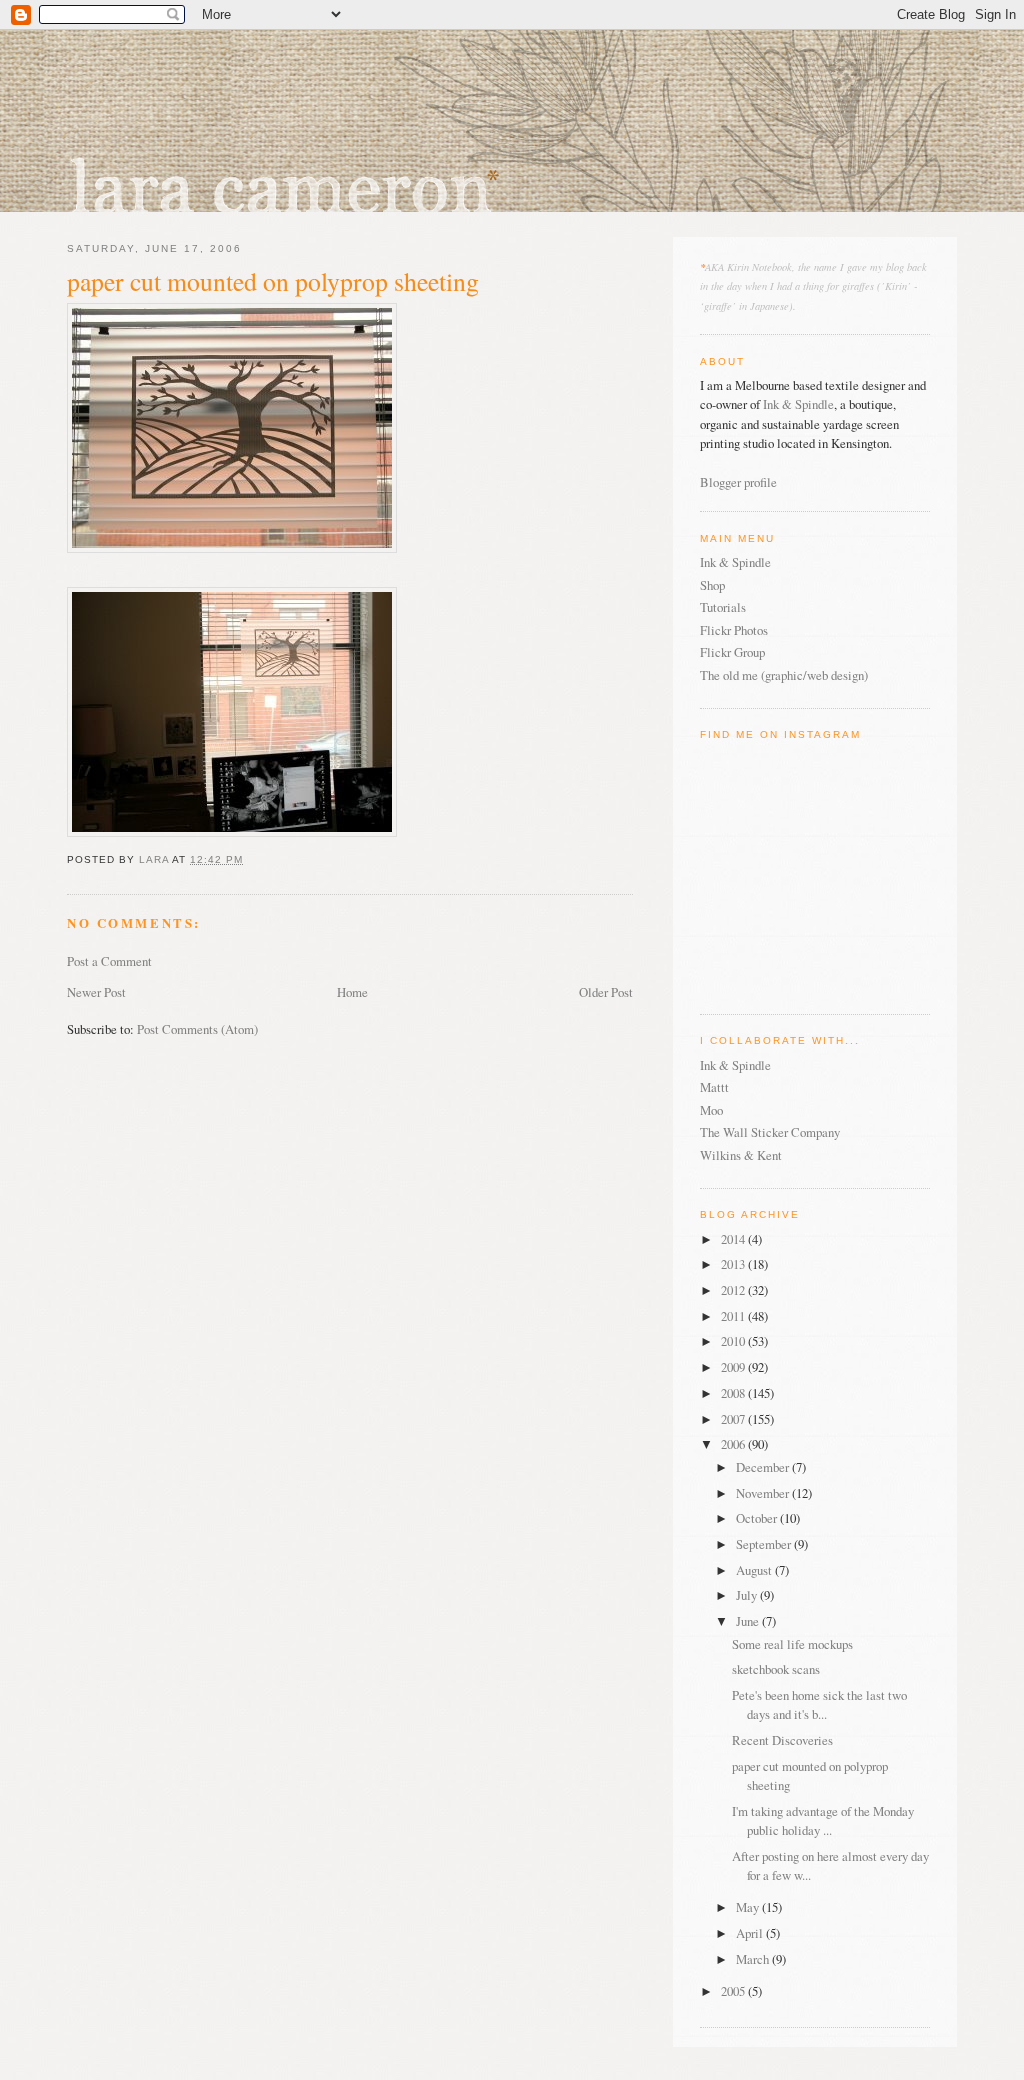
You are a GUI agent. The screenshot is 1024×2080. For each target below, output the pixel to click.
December (764, 1467)
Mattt (714, 1087)
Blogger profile (738, 482)
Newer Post (96, 992)
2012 (734, 1290)
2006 (734, 1444)
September (765, 1544)
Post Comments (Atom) (197, 1029)
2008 (734, 1393)
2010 (734, 1341)
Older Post (606, 992)
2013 (734, 1264)
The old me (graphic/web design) (784, 675)
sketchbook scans (776, 1669)
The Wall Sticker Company (770, 1132)
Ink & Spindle (798, 404)
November (764, 1493)
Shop (712, 585)
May (749, 1907)
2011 (734, 1316)
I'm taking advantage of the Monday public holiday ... (823, 1820)
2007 (734, 1419)
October (758, 1518)
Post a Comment (109, 961)
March (754, 1959)
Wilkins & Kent (741, 1155)
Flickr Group (732, 652)
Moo (711, 1110)
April (751, 1933)
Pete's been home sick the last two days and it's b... (819, 1704)
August (755, 1570)
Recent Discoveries (782, 1740)
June (749, 1621)
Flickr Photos (734, 630)
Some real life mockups (792, 1644)
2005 (734, 1991)
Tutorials (723, 607)
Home (352, 992)
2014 (734, 1239)
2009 (734, 1367)
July (748, 1595)
